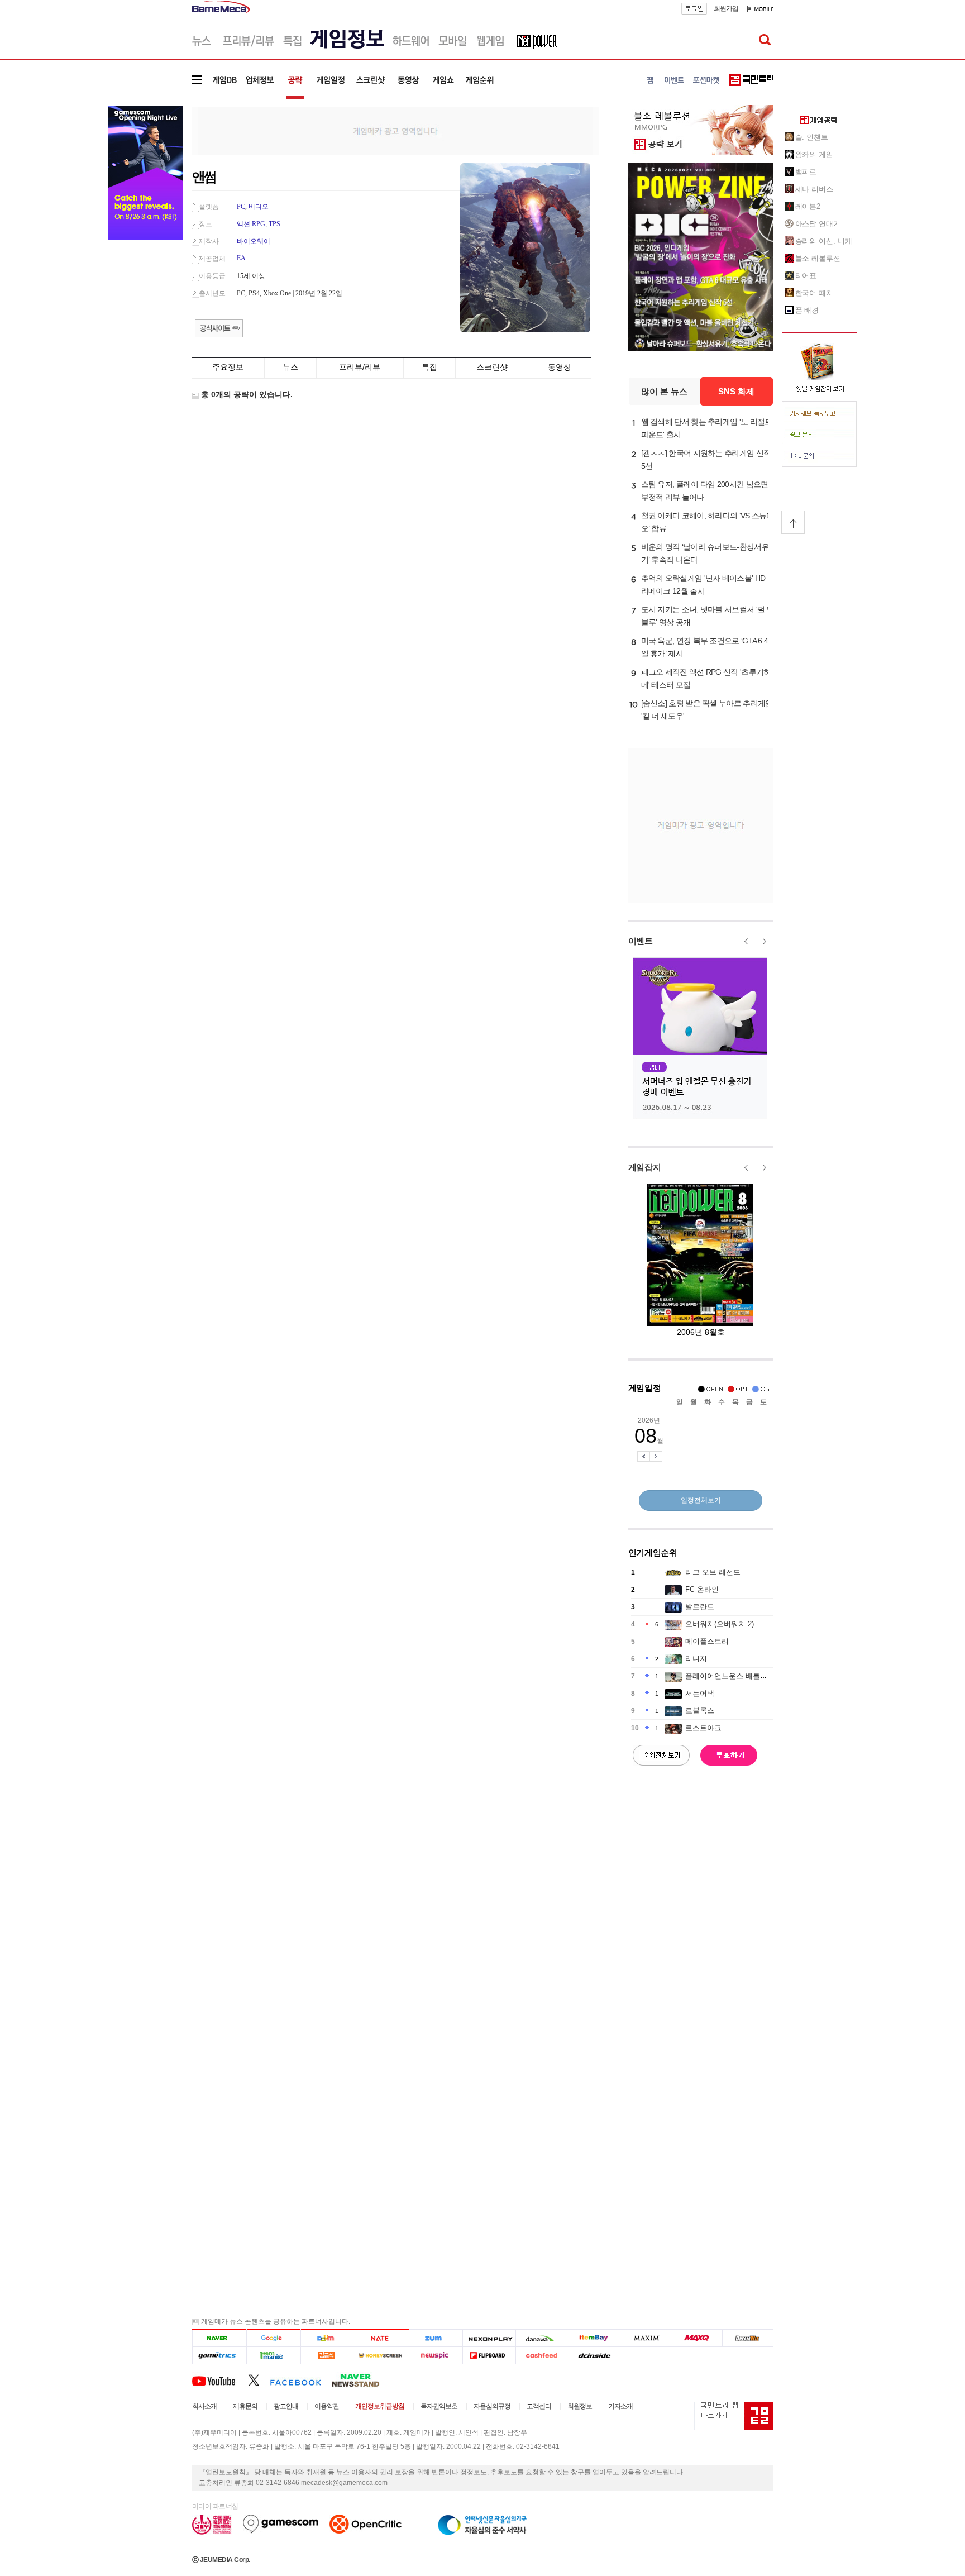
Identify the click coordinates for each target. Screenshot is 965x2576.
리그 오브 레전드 (713, 1572)
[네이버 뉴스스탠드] (361, 2380)
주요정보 (228, 367)
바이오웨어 (254, 241)
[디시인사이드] (596, 2356)
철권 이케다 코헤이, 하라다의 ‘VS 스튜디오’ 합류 (708, 522)
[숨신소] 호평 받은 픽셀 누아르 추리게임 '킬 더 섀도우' (707, 710)
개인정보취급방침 (380, 2406)
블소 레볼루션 (818, 258)
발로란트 (700, 1607)
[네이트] (382, 2338)
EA (241, 258)
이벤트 (641, 941)
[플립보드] (489, 2356)
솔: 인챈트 (812, 137)
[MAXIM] (647, 2338)
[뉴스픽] (436, 2356)
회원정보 (580, 2406)
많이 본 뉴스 (664, 391)
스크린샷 (492, 367)
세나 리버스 (814, 189)
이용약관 (327, 2406)
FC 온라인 (702, 1589)
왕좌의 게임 (814, 154)
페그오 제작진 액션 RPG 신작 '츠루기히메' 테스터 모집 (706, 678)
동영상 (560, 367)
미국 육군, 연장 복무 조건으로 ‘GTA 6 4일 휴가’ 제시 (705, 647)
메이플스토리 (707, 1641)
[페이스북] (301, 2380)
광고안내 (286, 2406)
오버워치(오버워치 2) (720, 1624)
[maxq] (698, 2338)
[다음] (328, 2338)
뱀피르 (806, 172)
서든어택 (700, 1693)
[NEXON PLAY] (489, 2338)
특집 (429, 367)
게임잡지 (645, 1167)
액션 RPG (251, 224)
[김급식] (328, 2356)
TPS (274, 224)
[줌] (436, 2338)
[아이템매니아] (273, 2356)
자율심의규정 (492, 2406)
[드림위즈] (748, 2338)
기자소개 (620, 2406)
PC (241, 207)
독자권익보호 (439, 2406)
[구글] (273, 2338)
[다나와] (542, 2338)
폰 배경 (807, 310)
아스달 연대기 (818, 224)
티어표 (806, 276)
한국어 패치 (814, 293)
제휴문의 (245, 2406)
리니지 (696, 1659)
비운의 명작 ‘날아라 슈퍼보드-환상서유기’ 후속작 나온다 (705, 553)
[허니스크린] (382, 2356)
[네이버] (219, 2338)
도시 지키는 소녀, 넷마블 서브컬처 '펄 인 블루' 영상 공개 (708, 616)
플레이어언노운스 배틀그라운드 (737, 1676)
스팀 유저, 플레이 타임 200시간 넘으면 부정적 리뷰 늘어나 (705, 491)
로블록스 (700, 1711)
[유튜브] (220, 2380)
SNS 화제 (736, 391)
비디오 (259, 207)
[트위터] (259, 2380)
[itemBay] (596, 2338)
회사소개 (204, 2406)
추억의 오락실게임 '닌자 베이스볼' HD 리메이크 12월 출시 (703, 585)
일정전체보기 (701, 1500)
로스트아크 (703, 1728)
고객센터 (539, 2406)
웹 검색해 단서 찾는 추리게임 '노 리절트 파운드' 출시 (707, 428)
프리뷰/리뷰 (360, 367)
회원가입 (726, 8)
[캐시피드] (542, 2356)
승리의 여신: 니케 (824, 241)
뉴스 (290, 367)
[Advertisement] (395, 130)
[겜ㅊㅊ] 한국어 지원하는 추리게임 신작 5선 (706, 459)
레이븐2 (808, 206)
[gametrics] (219, 2356)
